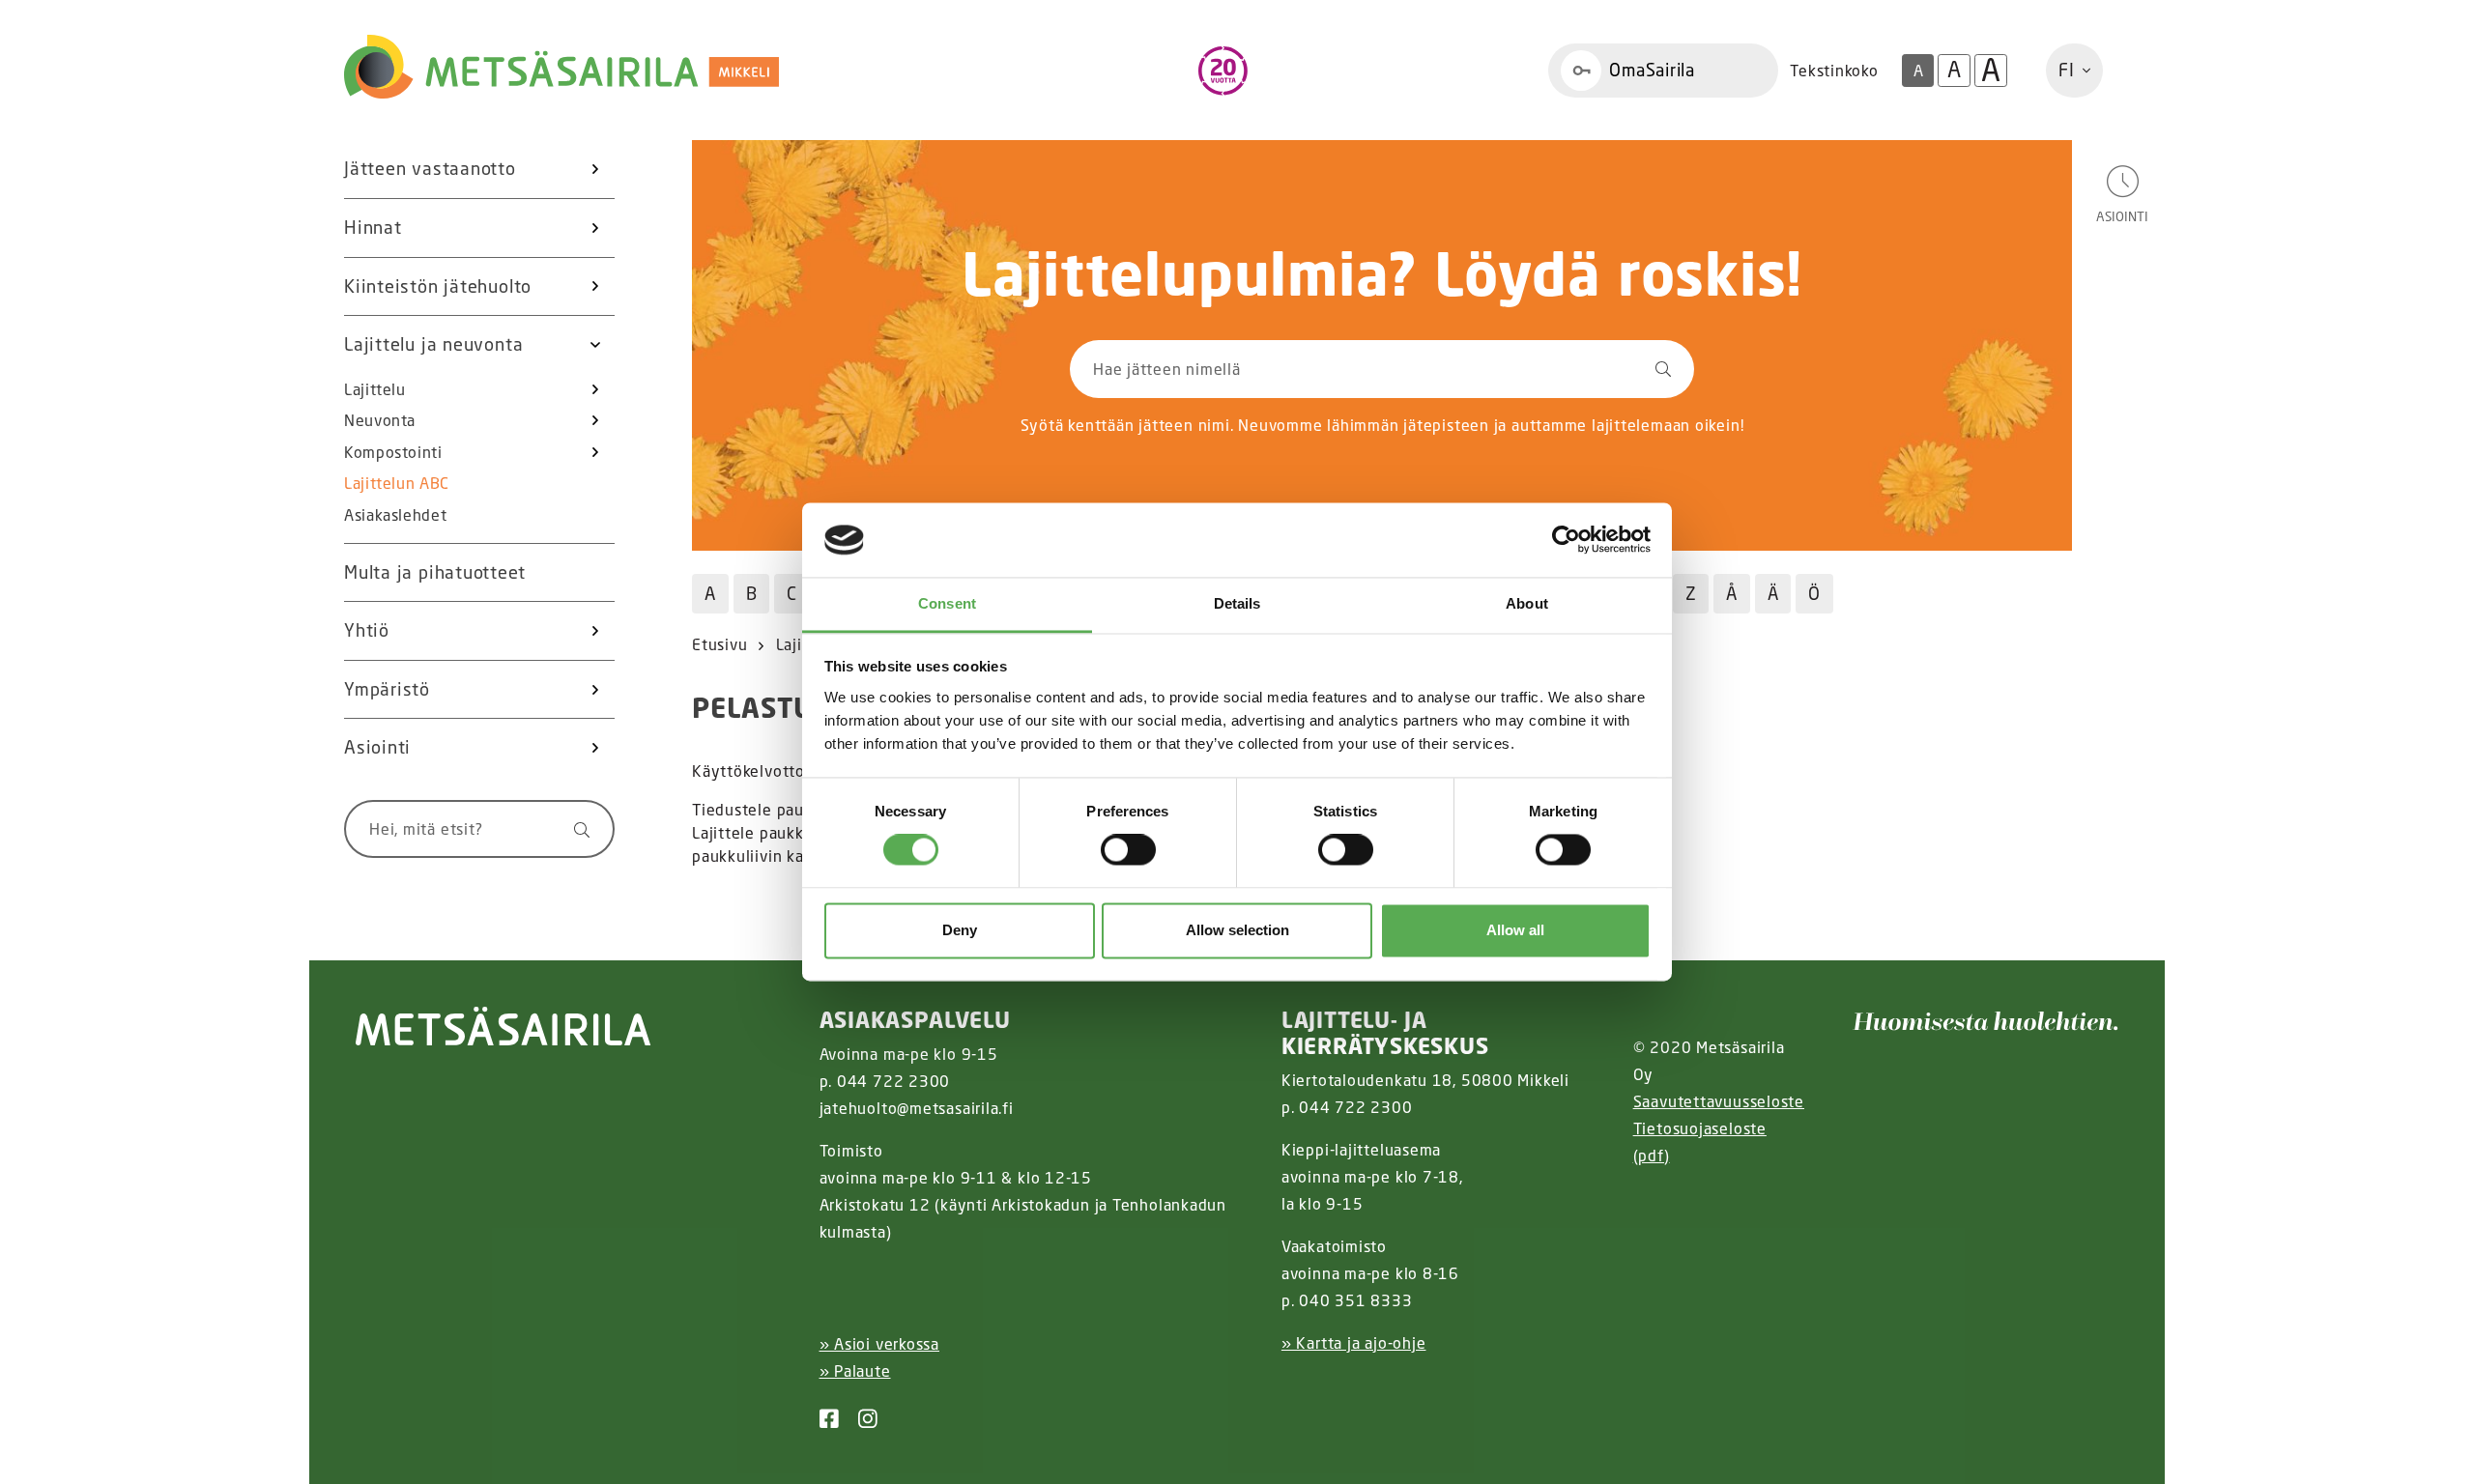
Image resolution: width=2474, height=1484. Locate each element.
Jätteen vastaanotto (430, 168)
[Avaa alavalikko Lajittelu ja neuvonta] (595, 345)
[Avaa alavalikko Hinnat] (595, 228)
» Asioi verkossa (879, 1344)
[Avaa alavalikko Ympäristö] (595, 690)
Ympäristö (387, 689)
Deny (960, 930)
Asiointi (377, 747)
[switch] (1128, 850)
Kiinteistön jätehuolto (438, 286)
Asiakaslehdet (395, 515)
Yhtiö (367, 630)
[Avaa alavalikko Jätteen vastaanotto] (595, 169)
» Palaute (855, 1371)
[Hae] (573, 829)
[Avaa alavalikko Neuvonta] (595, 420)
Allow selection (1237, 930)
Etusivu (719, 645)
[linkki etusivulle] (503, 1026)
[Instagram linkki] (860, 1419)
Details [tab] (1237, 603)
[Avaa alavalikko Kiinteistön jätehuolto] (595, 287)
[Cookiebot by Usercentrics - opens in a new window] (1566, 540)
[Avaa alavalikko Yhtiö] (595, 631)
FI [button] (2067, 70)
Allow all (1515, 930)
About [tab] (1527, 603)
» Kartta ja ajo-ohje (1354, 1343)
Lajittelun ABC (397, 483)
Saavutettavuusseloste (1719, 1101)
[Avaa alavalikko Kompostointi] (595, 452)
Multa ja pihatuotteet (434, 572)
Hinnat (373, 227)
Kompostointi (393, 452)
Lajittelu (375, 389)
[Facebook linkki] (821, 1419)
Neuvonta (380, 420)
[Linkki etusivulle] (561, 67)
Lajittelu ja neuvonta (433, 344)
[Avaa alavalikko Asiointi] (595, 748)
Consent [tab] (947, 603)
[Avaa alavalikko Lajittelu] (595, 389)
